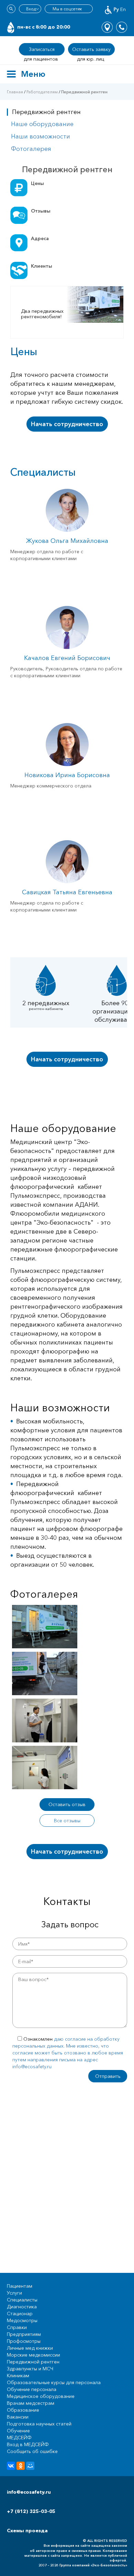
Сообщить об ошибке (32, 2451)
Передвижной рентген (33, 2362)
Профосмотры (24, 2341)
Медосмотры (22, 2320)
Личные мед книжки (30, 2348)
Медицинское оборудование (41, 2396)
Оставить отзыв (67, 1804)
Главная (15, 92)
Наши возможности (41, 136)
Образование (23, 2410)
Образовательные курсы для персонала (54, 2382)
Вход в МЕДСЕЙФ (28, 2444)
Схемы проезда (27, 2531)
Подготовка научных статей (39, 2424)
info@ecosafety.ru (29, 2492)
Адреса (40, 238)
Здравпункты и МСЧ (30, 2369)
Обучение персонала (32, 2389)
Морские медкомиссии (33, 2355)
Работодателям (42, 92)
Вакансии (18, 2417)
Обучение (18, 2431)
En (123, 9)
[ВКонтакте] (11, 2466)
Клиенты (42, 266)
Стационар (20, 2314)
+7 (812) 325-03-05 (31, 2511)
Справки (17, 2327)
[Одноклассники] (21, 2466)
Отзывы (41, 211)
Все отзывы (67, 1821)
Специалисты (22, 2300)
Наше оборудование (42, 124)
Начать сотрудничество (67, 424)
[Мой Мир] (30, 2466)
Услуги (14, 2293)
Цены (37, 183)
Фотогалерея (31, 149)
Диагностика (22, 2307)
